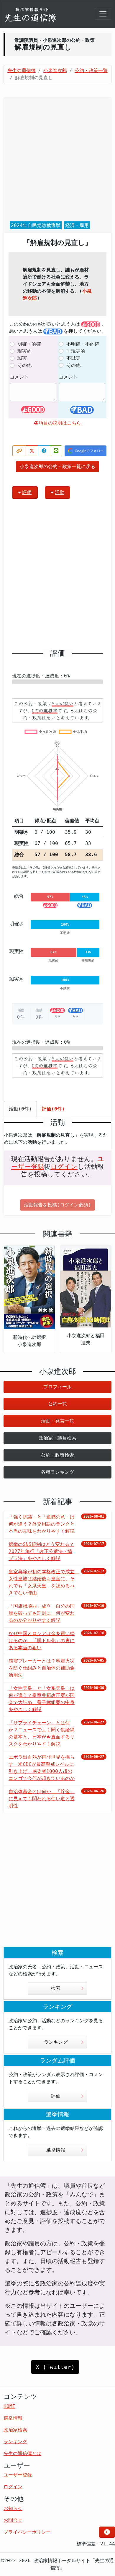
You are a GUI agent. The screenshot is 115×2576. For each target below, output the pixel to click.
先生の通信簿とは (22, 2453)
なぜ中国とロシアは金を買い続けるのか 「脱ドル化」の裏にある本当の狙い (42, 1641)
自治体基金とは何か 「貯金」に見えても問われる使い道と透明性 (42, 1799)
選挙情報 (56, 2150)
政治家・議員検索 (57, 1438)
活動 (60, 492)
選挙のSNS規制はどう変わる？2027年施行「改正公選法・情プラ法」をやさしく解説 (41, 1551)
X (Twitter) (55, 2367)
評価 (27, 492)
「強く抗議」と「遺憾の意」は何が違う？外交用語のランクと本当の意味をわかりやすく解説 (42, 1524)
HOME (9, 2406)
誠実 (22, 358)
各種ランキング (57, 1472)
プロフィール (57, 1387)
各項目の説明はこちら (57, 423)
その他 (24, 365)
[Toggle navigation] (103, 14)
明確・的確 (29, 344)
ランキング (56, 2042)
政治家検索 (15, 2430)
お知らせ (13, 2508)
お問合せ (13, 2520)
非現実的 (76, 351)
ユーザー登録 (18, 2475)
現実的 (24, 351)
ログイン (64, 1167)
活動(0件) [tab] (20, 1109)
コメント (19, 377)
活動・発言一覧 (57, 1421)
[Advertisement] (57, 160)
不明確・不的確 (83, 344)
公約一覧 (57, 1404)
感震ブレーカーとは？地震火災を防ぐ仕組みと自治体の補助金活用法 (42, 1668)
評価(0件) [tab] (53, 1109)
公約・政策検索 (57, 1455)
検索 (56, 1988)
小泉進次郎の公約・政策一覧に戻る (57, 466)
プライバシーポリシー (27, 2532)
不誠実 (73, 358)
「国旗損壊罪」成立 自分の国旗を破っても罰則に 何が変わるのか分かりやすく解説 (42, 1613)
